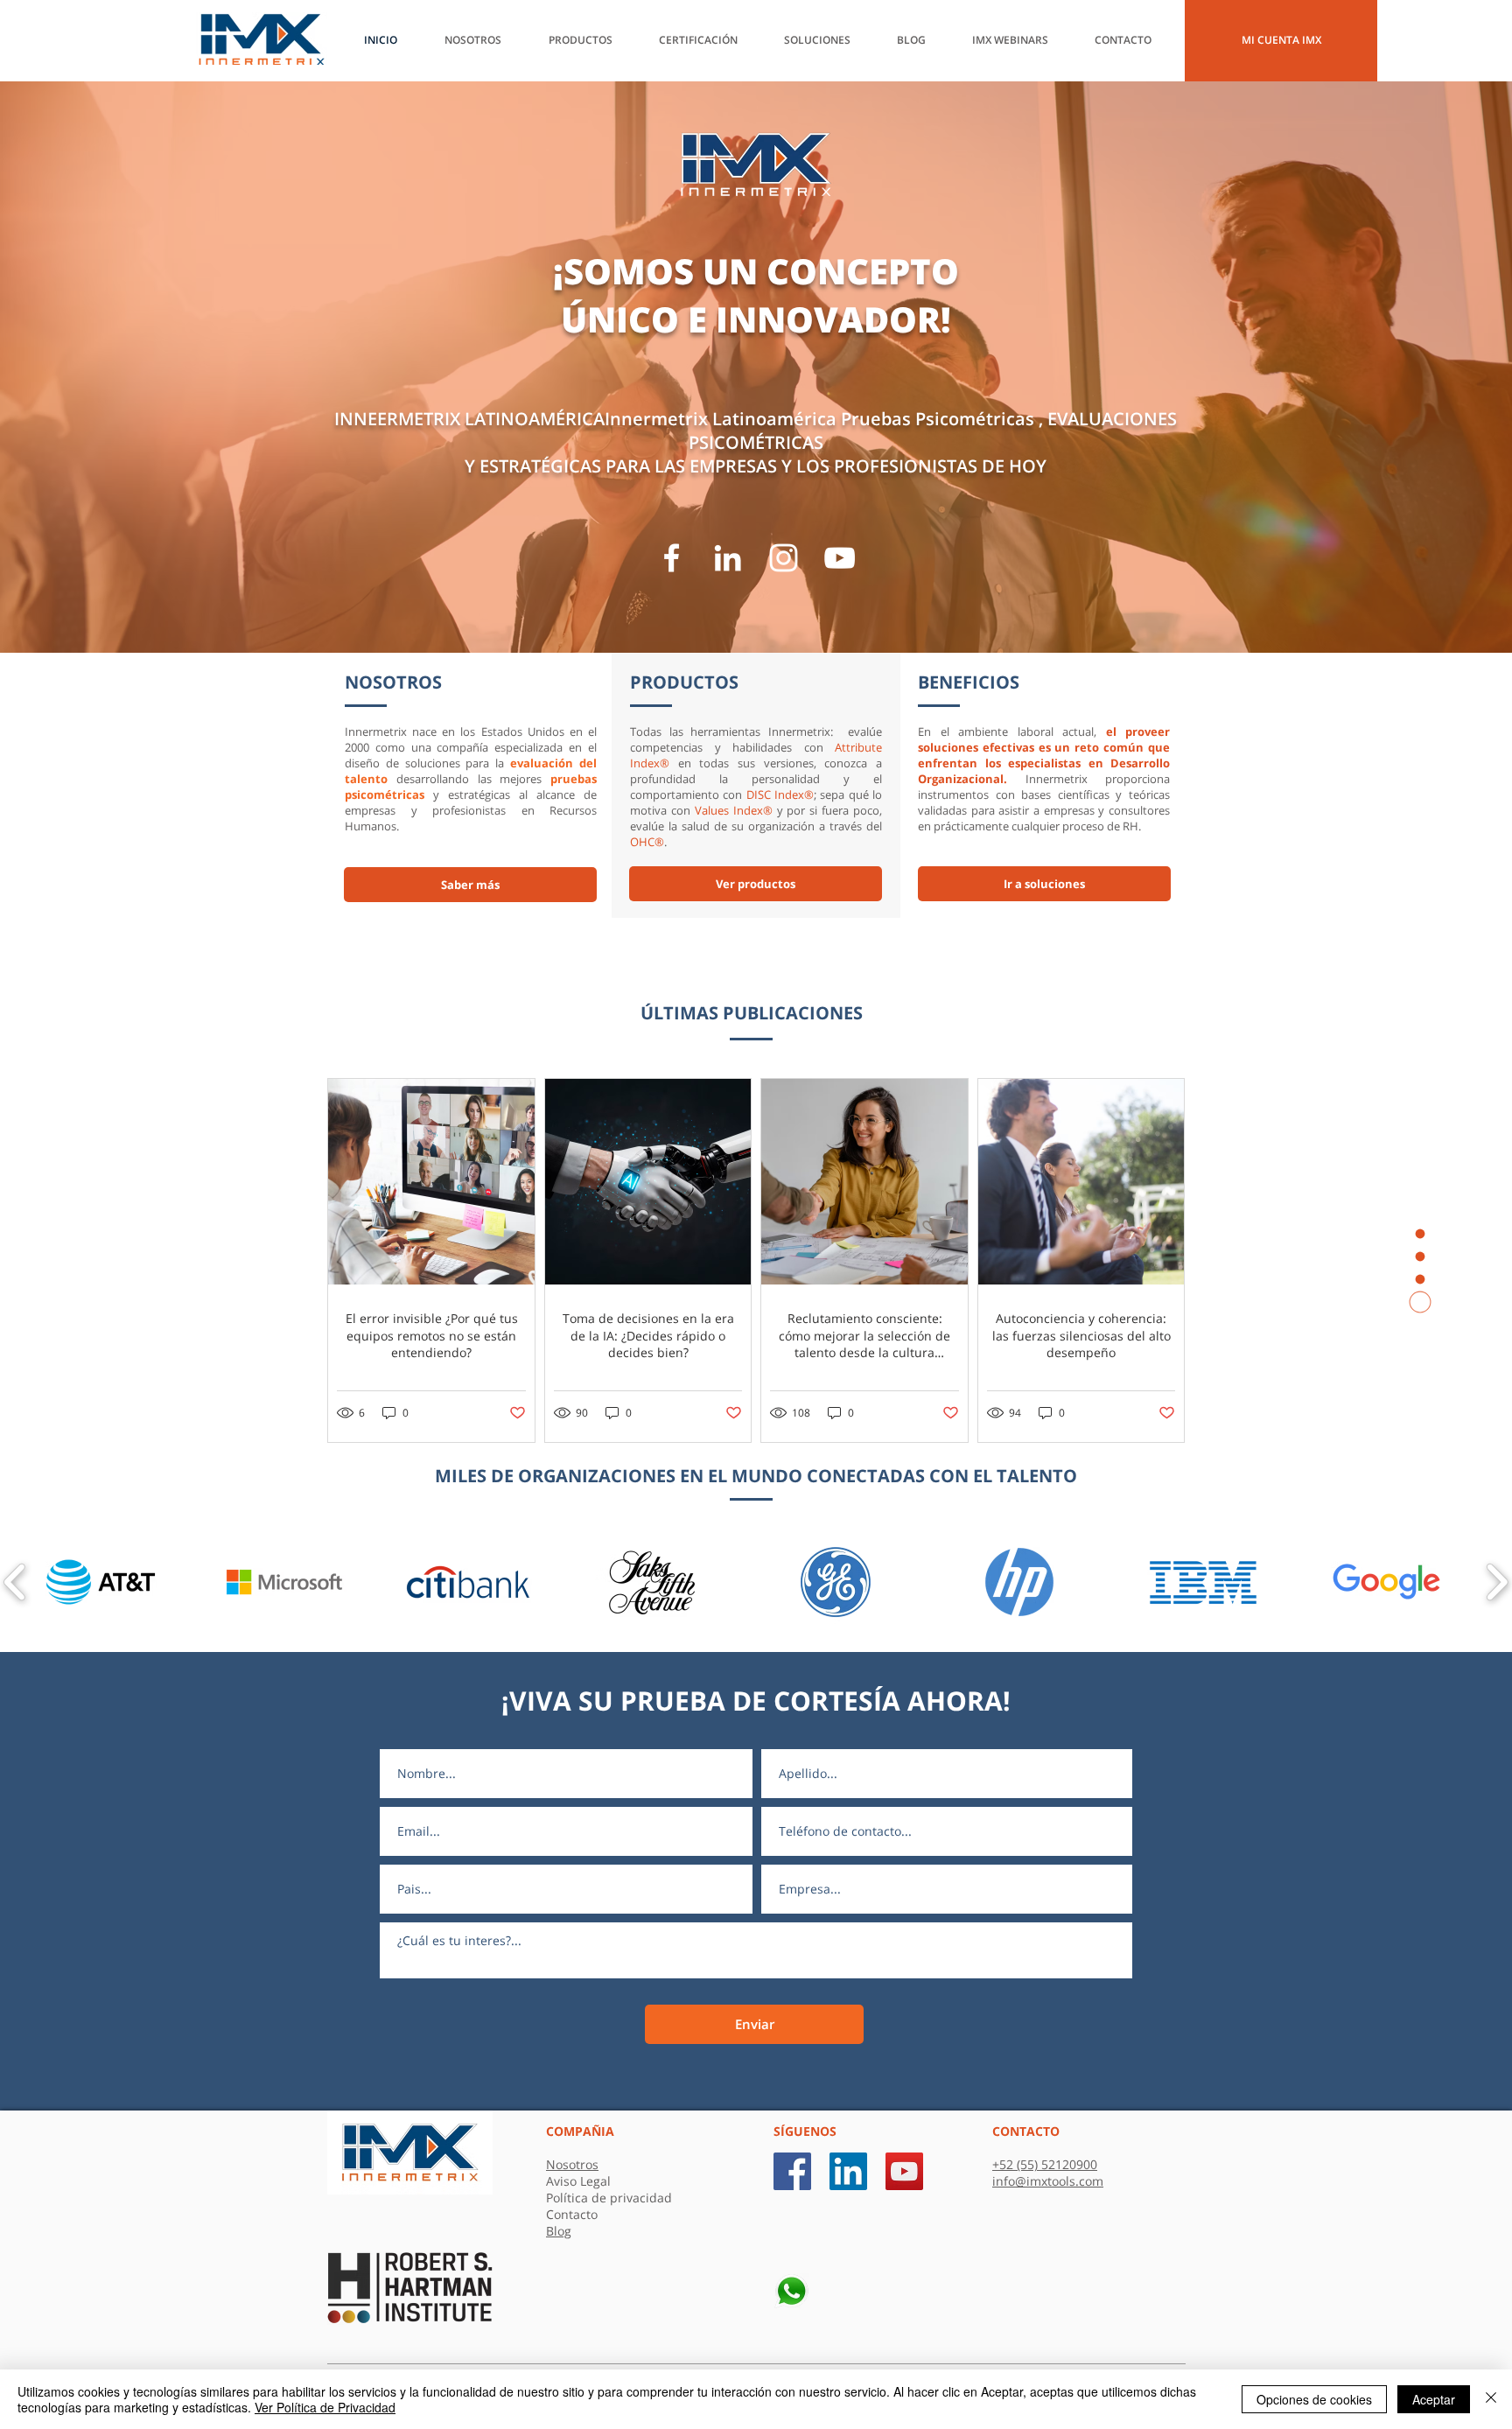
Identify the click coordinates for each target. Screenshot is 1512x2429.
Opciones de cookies (1314, 2399)
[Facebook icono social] (792, 2171)
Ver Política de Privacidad (325, 2407)
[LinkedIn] (728, 558)
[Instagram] (784, 558)
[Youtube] (840, 558)
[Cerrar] (1491, 2399)
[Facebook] (672, 558)
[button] (921, 40)
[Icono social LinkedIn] (848, 2171)
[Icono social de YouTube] (904, 2171)
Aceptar (1434, 2399)
